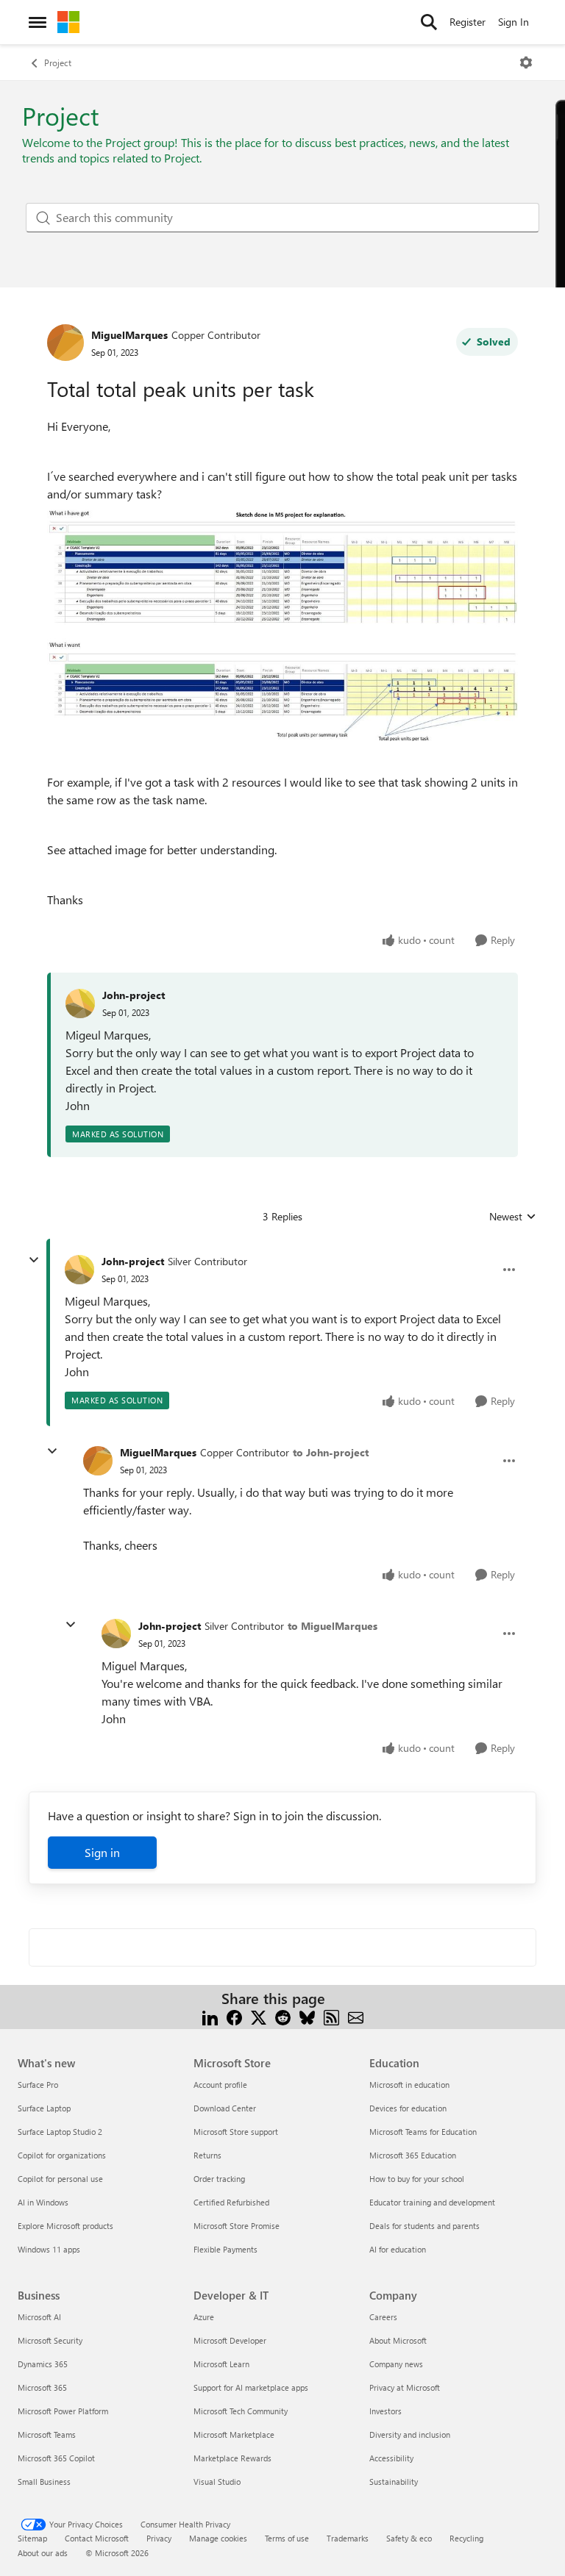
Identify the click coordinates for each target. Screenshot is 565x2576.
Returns (207, 2155)
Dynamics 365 (43, 2364)
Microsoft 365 (42, 2387)
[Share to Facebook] (234, 2016)
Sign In (514, 22)
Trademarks (348, 2538)
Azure (204, 2317)
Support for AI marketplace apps (251, 2387)
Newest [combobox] (513, 1217)
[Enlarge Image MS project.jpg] (282, 622)
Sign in (102, 1852)
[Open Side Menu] (38, 22)
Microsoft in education (409, 2085)
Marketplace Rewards (232, 2458)
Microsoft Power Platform (63, 2411)
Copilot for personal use (60, 2179)
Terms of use (287, 2538)
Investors (385, 2411)
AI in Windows (43, 2202)
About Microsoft (398, 2340)
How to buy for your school (417, 2179)
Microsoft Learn (221, 2364)
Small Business (44, 2482)
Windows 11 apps (49, 2249)
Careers (383, 2317)
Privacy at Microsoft (405, 2387)
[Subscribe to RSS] (331, 2016)
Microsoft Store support (236, 2132)
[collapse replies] (34, 1260)
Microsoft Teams (47, 2434)
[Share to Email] (356, 2016)
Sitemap (32, 2538)
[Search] (429, 22)
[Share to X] (259, 2016)
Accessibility (391, 2458)
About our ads (43, 2553)
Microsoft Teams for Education (423, 2132)
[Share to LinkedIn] (210, 2016)
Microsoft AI (39, 2317)
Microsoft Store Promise (237, 2226)
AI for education (398, 2249)
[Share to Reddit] (283, 2016)
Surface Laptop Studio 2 (60, 2132)
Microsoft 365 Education (413, 2155)
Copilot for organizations (62, 2155)
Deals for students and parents (424, 2226)
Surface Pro (38, 2085)
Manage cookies (218, 2538)
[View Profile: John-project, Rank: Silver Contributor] (79, 1270)
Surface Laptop (44, 2108)
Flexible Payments (225, 2249)
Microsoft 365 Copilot (56, 2458)
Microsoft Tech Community (241, 2411)
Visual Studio (217, 2482)
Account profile (220, 2085)
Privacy (159, 2538)
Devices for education (408, 2108)
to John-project (331, 1452)
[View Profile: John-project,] (80, 1003)
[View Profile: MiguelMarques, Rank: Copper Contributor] (65, 343)
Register (468, 22)
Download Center (225, 2108)
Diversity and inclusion (410, 2434)
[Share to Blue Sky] (307, 2016)
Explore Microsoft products (65, 2226)
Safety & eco (409, 2538)
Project (58, 62)
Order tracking (219, 2179)
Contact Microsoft (97, 2538)
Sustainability (394, 2482)
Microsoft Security (50, 2340)
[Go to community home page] (68, 22)
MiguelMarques (129, 335)
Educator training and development (432, 2202)
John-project (134, 995)
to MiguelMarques (333, 1626)
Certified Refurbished (231, 2202)
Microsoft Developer (230, 2340)
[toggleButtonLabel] (526, 62)
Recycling (466, 2538)
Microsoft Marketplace (234, 2434)
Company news (396, 2364)
